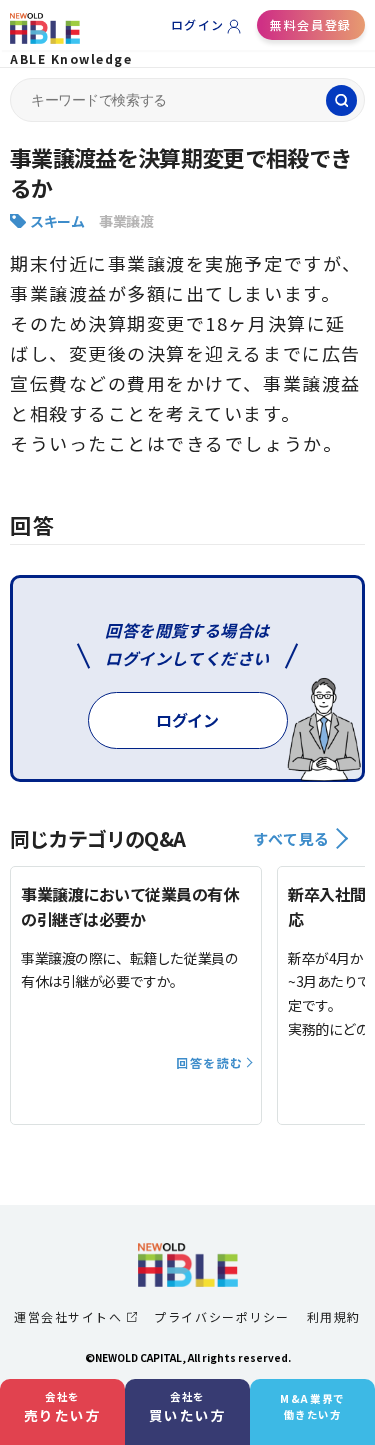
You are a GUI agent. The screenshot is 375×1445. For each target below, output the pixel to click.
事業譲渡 (126, 221)
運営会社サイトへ (68, 1316)
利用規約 (334, 1316)
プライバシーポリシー (221, 1316)
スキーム (57, 221)
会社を (63, 1407)
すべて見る (291, 838)
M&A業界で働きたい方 (312, 1406)
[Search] (341, 100)
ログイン (198, 24)
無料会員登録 (310, 24)
